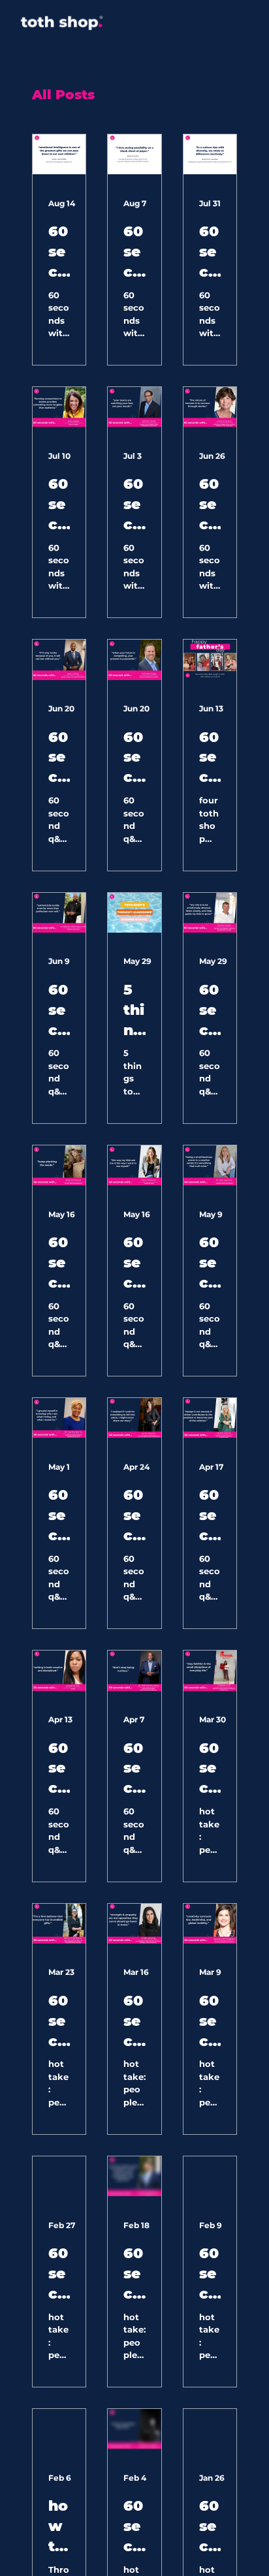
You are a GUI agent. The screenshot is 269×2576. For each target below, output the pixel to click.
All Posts (63, 95)
